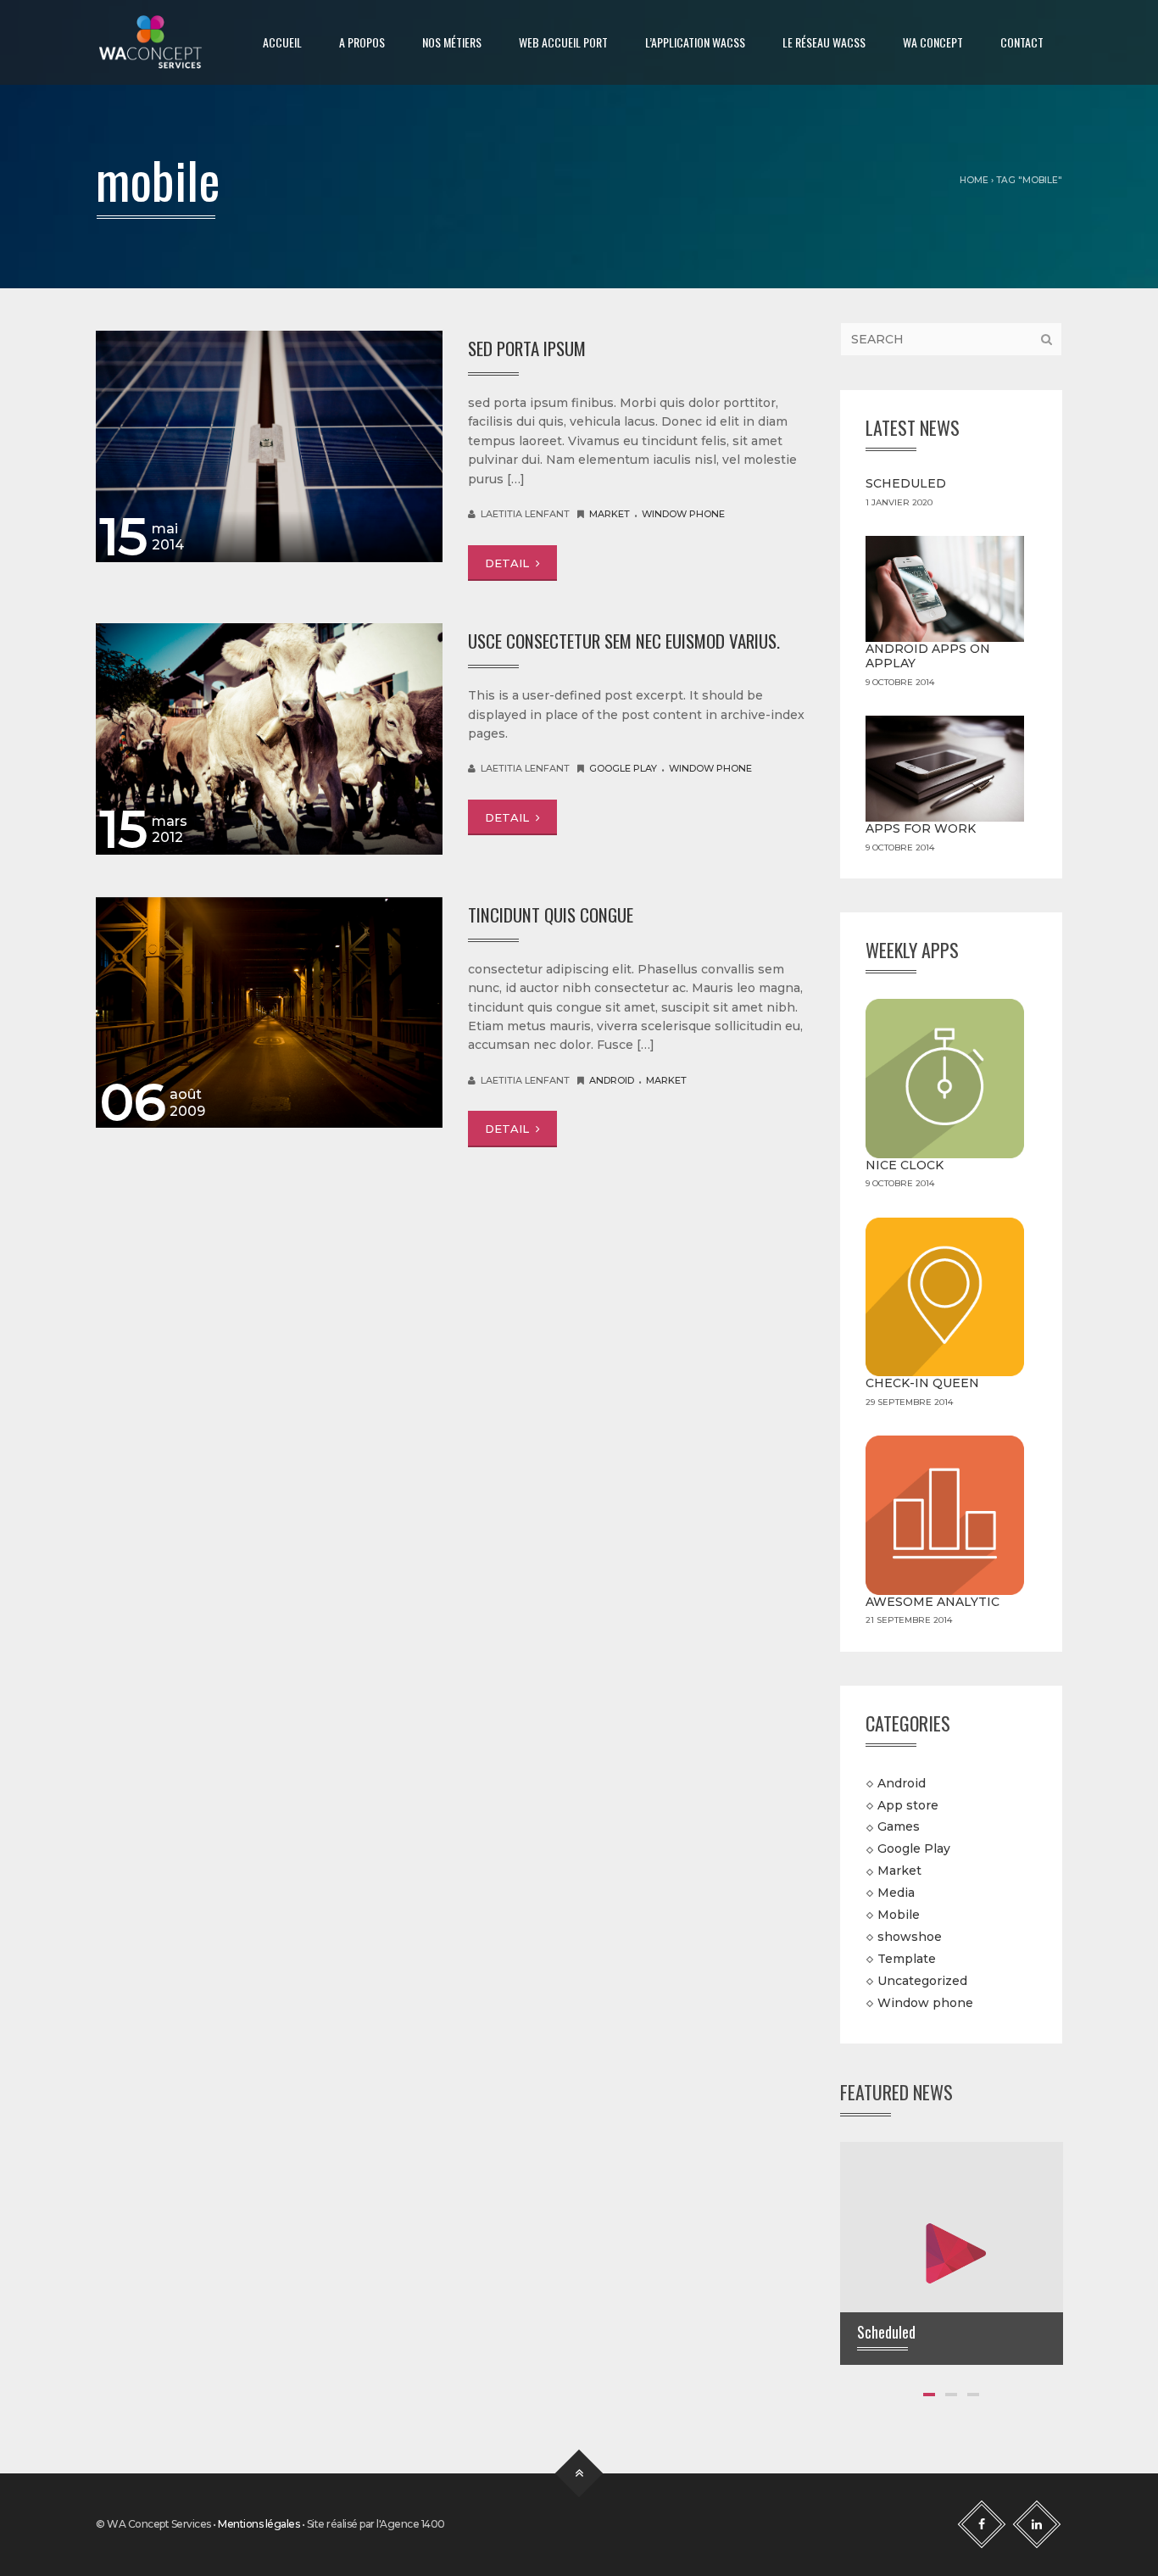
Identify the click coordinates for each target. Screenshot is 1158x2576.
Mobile (899, 1915)
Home (974, 180)
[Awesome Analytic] (945, 1515)
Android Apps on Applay (928, 656)
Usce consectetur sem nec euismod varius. (624, 641)
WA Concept (933, 42)
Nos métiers (452, 42)
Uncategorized (922, 1980)
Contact (1022, 42)
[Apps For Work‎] (945, 769)
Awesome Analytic (933, 1602)
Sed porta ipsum (527, 348)
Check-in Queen (922, 1383)
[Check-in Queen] (945, 1297)
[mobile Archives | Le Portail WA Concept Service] (150, 42)
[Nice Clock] (945, 1079)
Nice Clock (905, 1165)
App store (908, 1804)
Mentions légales (259, 2524)
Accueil (282, 42)
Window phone (683, 514)
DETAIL (509, 563)
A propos (362, 42)
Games (899, 1826)
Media (896, 1893)
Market (610, 514)
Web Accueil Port (563, 42)
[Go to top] (579, 2474)
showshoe (910, 1937)
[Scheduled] (952, 2252)
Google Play (623, 768)
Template (907, 1959)
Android (612, 1080)
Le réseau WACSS (824, 42)
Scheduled (906, 483)
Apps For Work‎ (921, 828)
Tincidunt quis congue (551, 914)
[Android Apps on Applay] (945, 589)
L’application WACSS (695, 42)
